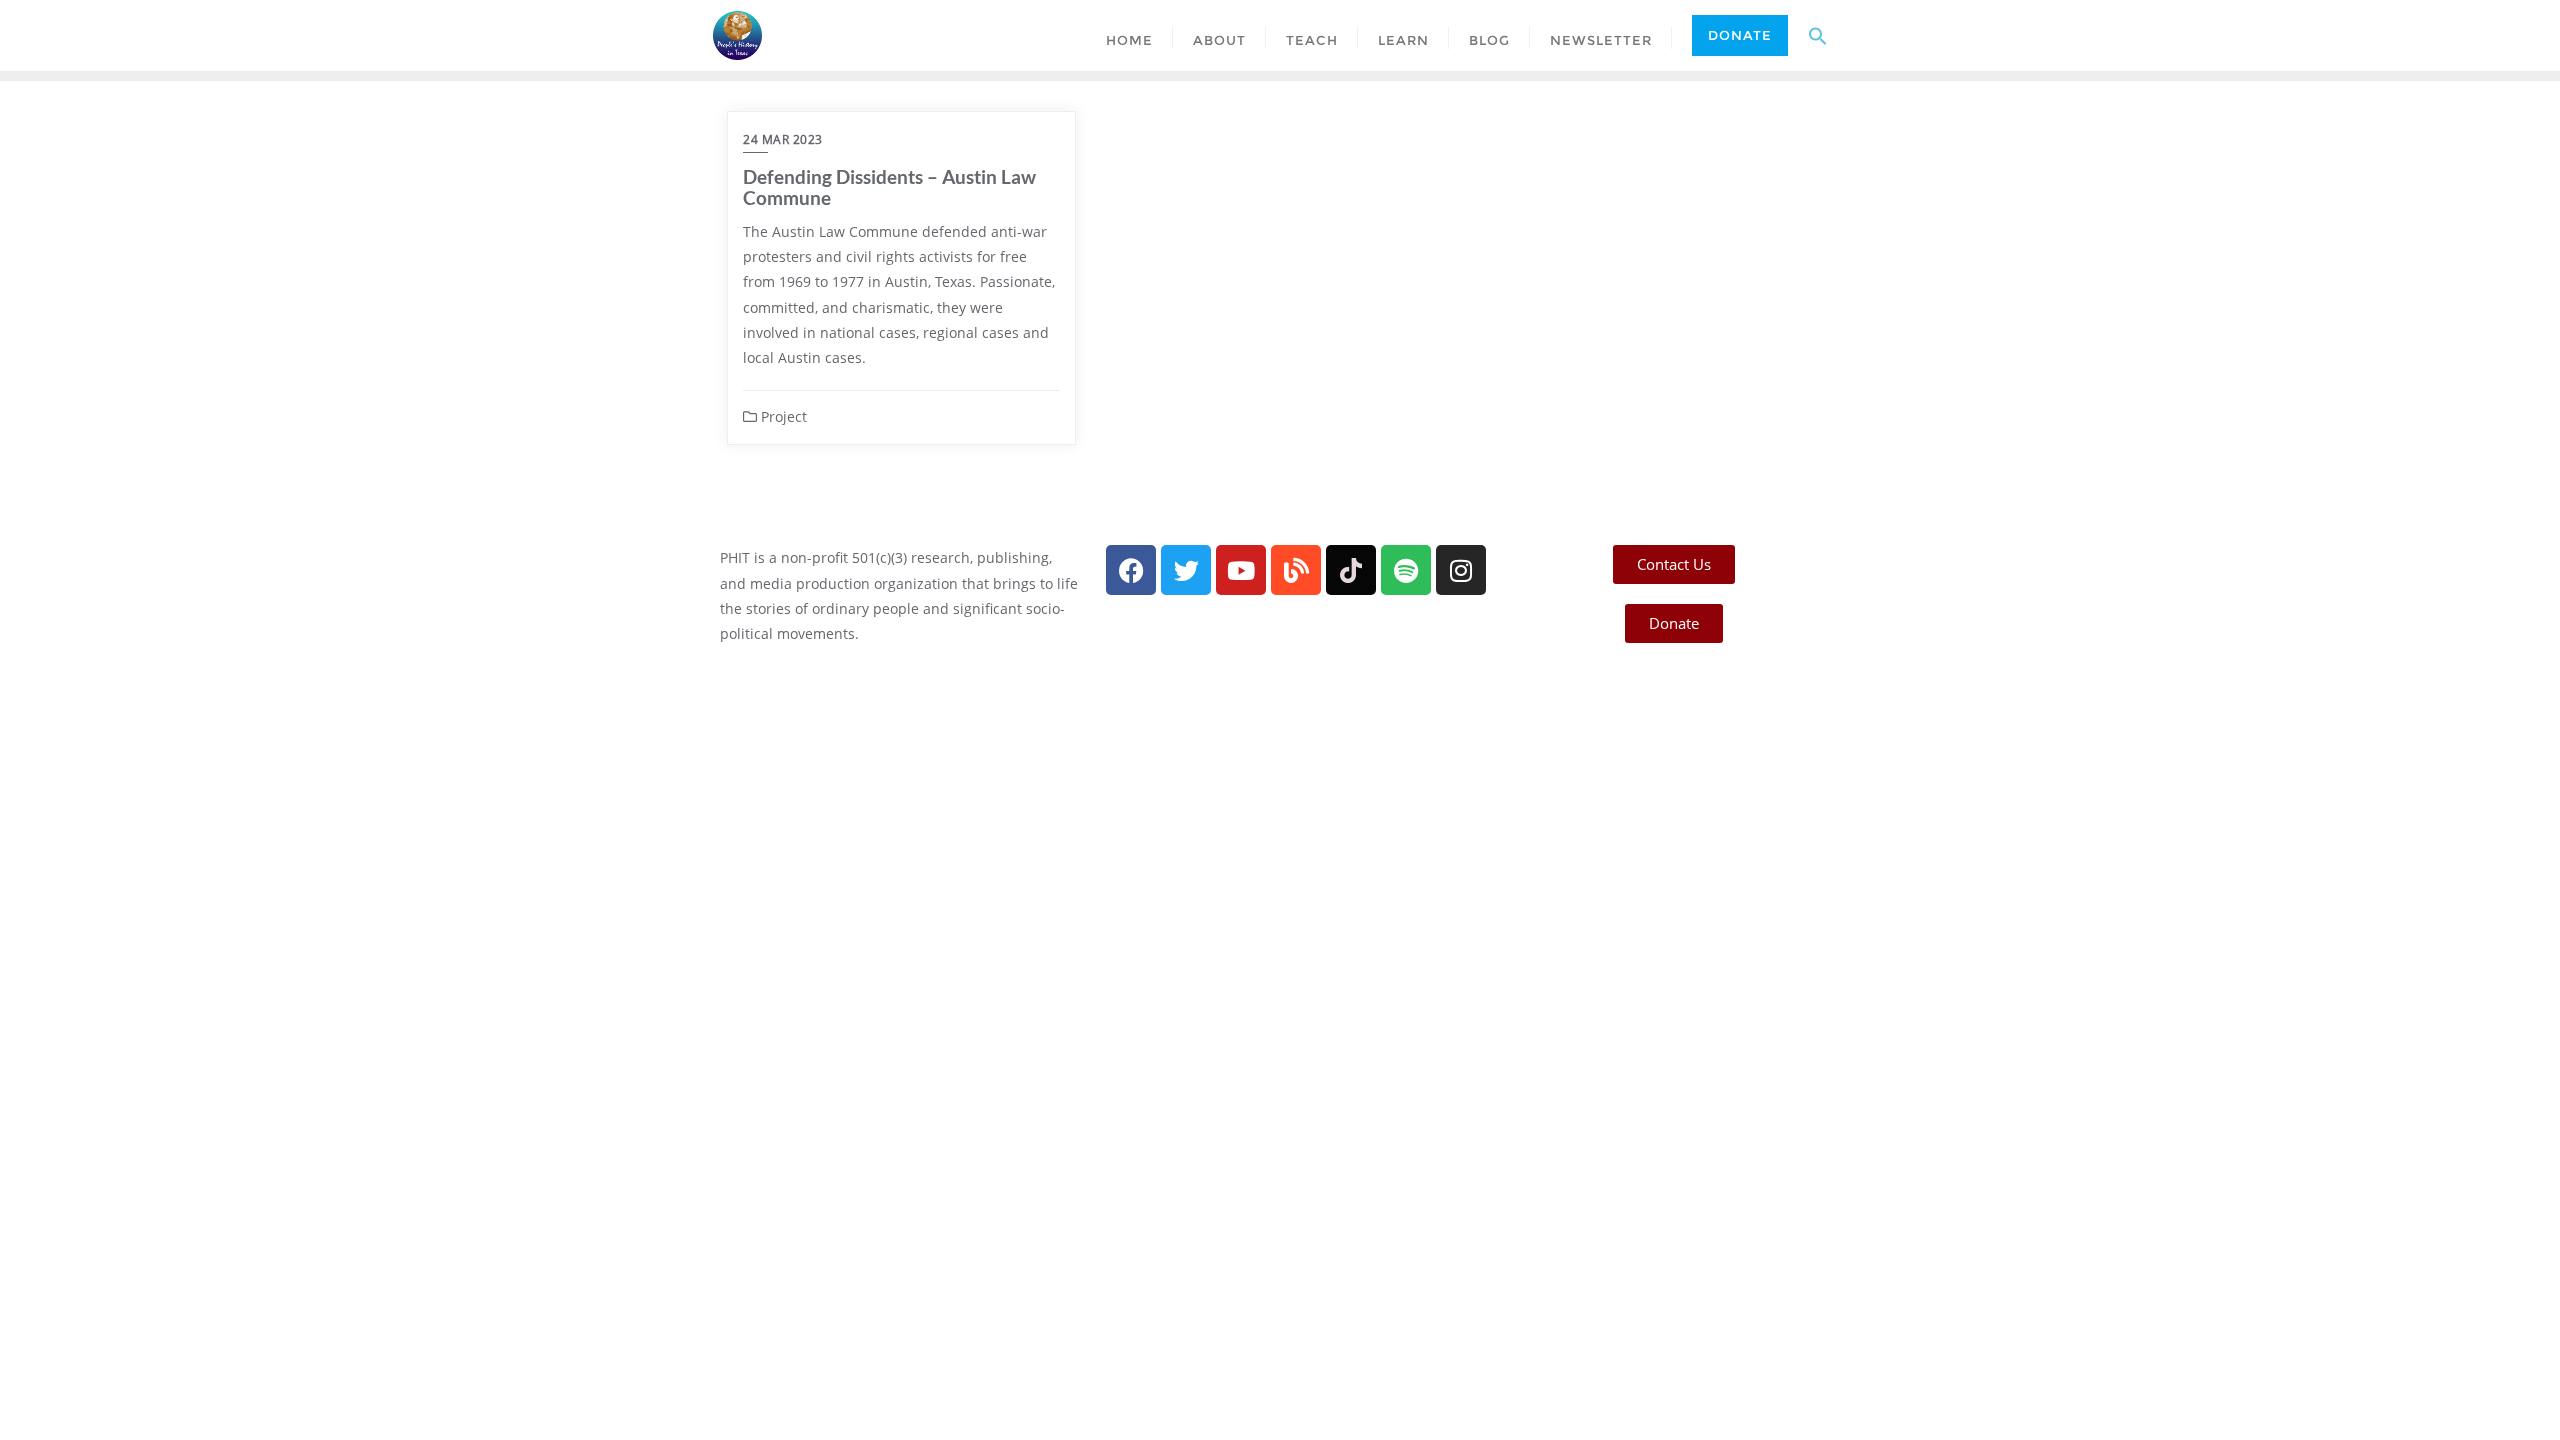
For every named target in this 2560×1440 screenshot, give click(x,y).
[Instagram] (1461, 570)
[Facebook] (1131, 570)
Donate (1740, 35)
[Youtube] (1241, 570)
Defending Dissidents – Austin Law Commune (889, 187)
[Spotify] (1406, 570)
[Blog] (1296, 570)
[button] (1818, 35)
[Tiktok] (1351, 570)
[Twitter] (1186, 570)
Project (782, 416)
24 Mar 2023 (783, 139)
